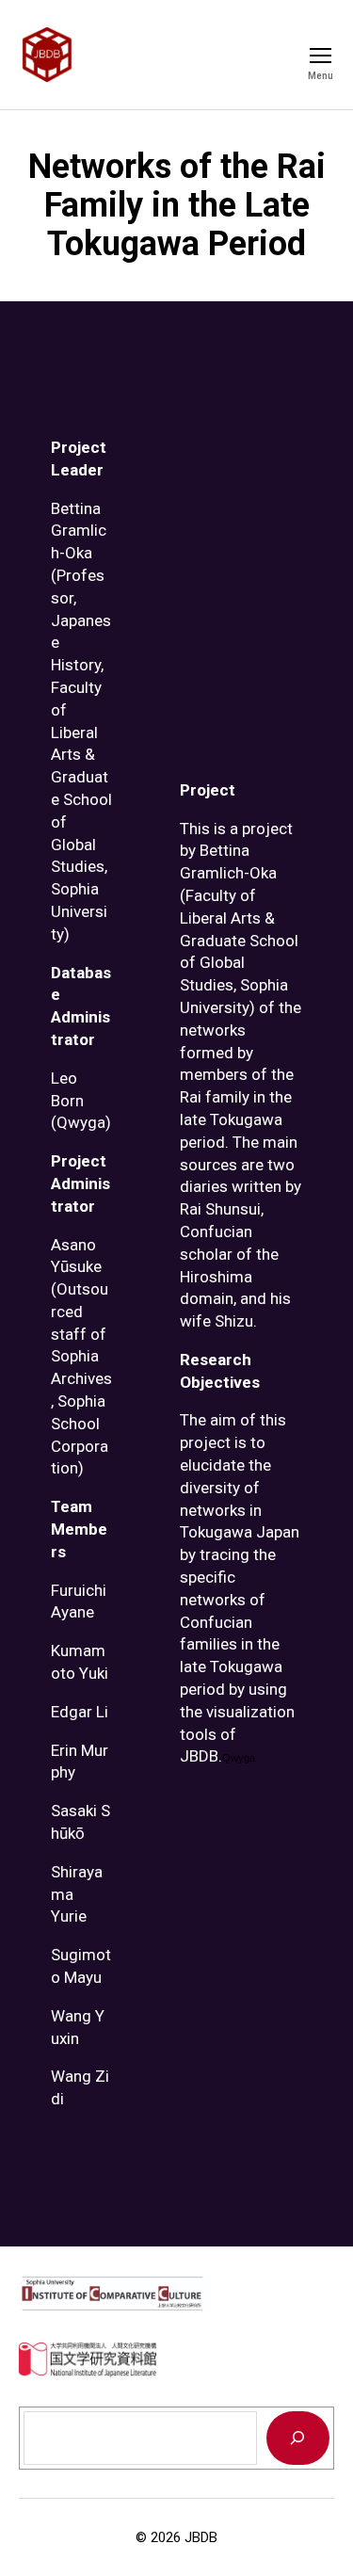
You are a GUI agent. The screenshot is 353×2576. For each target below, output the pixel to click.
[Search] (298, 2438)
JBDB (201, 2537)
